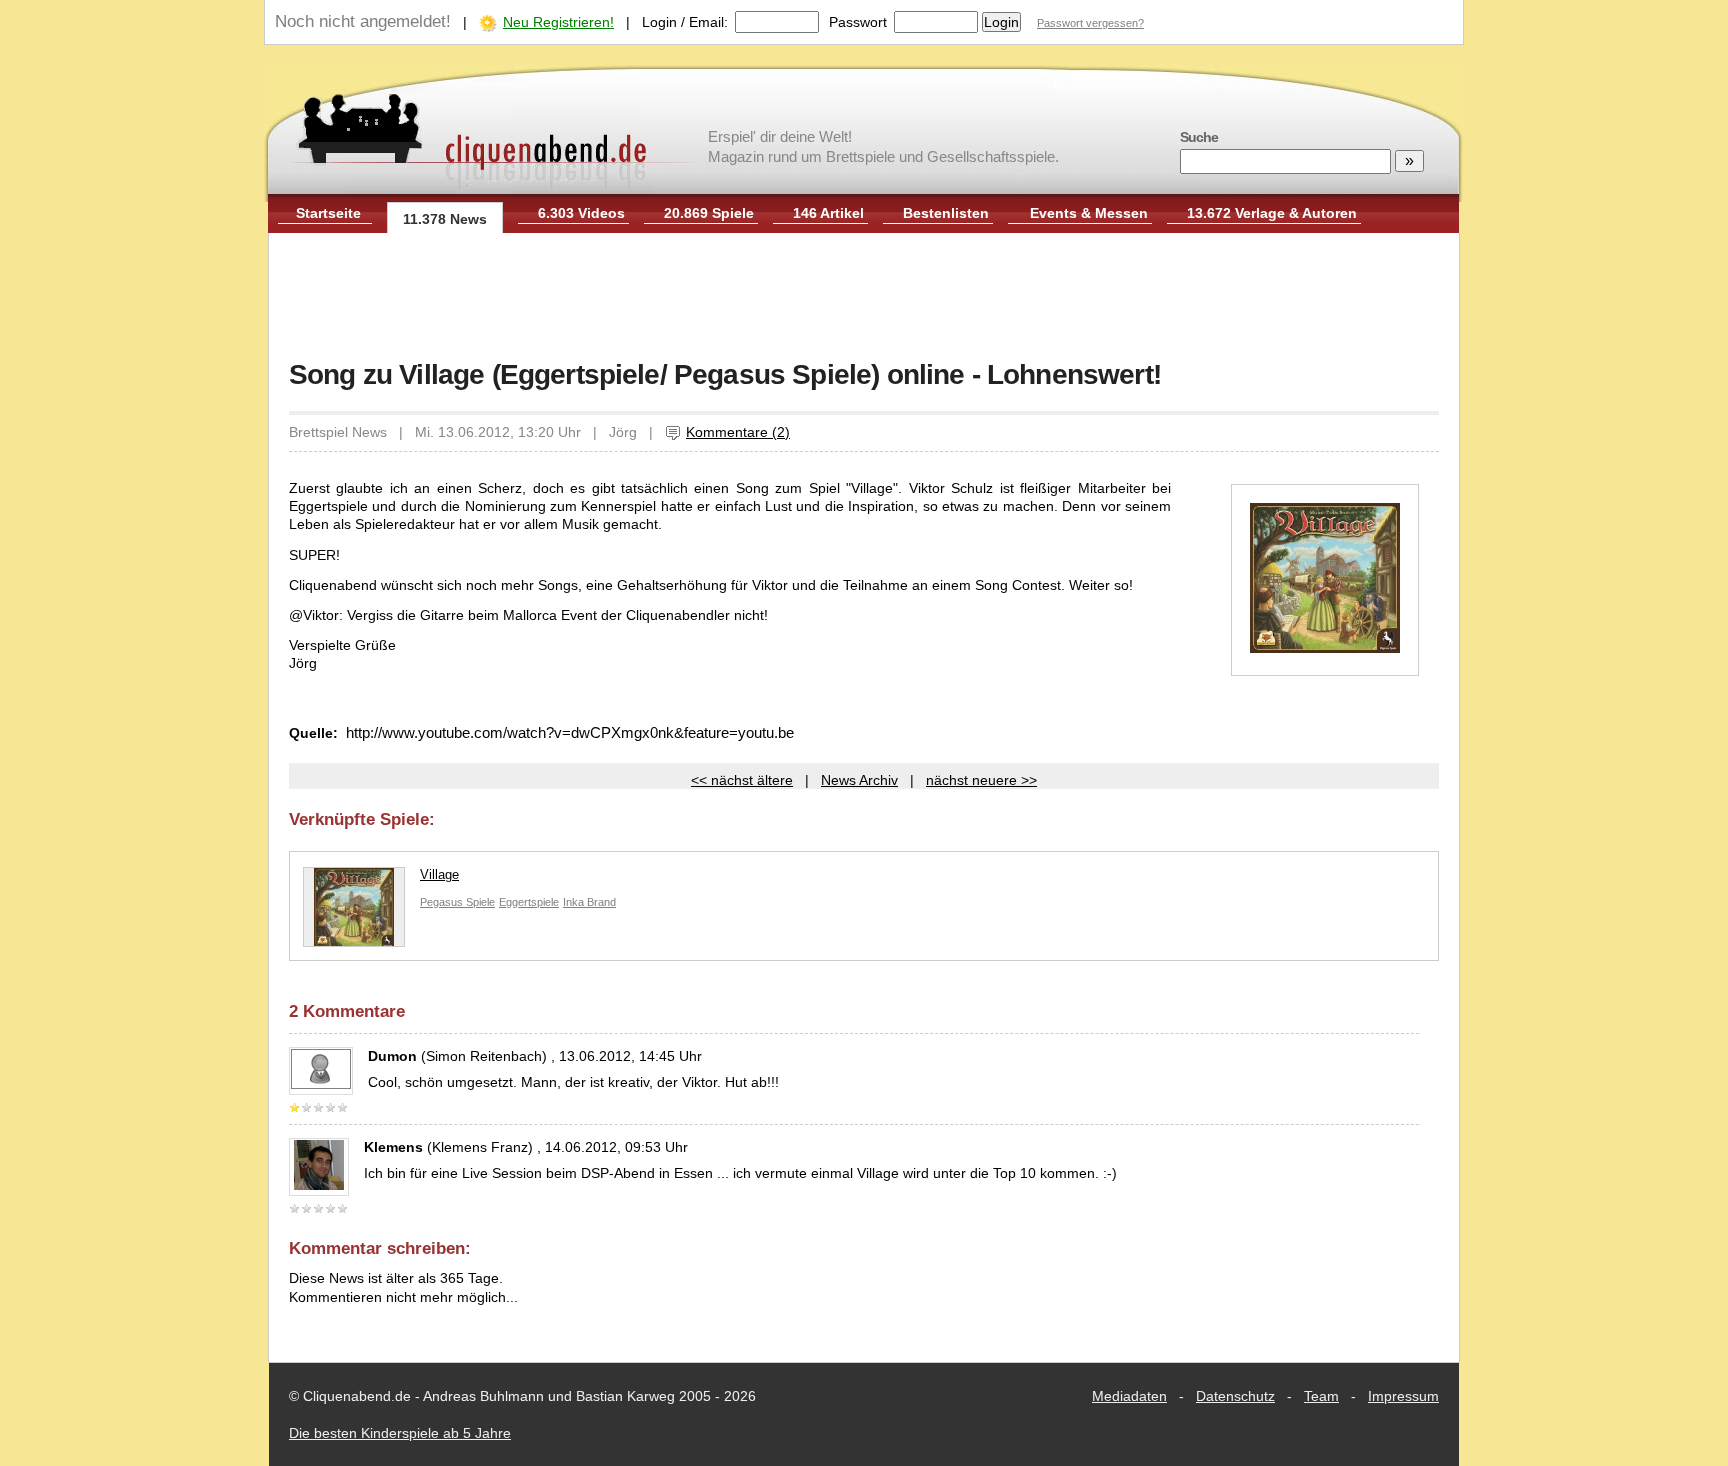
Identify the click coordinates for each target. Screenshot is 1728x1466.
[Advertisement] (864, 298)
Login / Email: (685, 22)
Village (439, 874)
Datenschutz (1235, 1396)
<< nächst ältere (742, 780)
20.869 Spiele (709, 213)
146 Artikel (828, 213)
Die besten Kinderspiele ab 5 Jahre (400, 1433)
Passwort (858, 22)
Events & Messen (1089, 213)
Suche (1199, 137)
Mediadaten (1129, 1396)
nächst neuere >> (981, 780)
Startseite (328, 213)
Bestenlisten (946, 213)
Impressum (1403, 1396)
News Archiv (859, 780)
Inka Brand (589, 902)
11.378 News (445, 219)
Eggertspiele (529, 902)
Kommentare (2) (738, 432)
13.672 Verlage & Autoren (1272, 213)
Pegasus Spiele (457, 902)
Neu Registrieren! (558, 22)
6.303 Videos (581, 213)
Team (1321, 1396)
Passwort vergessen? (1090, 23)
